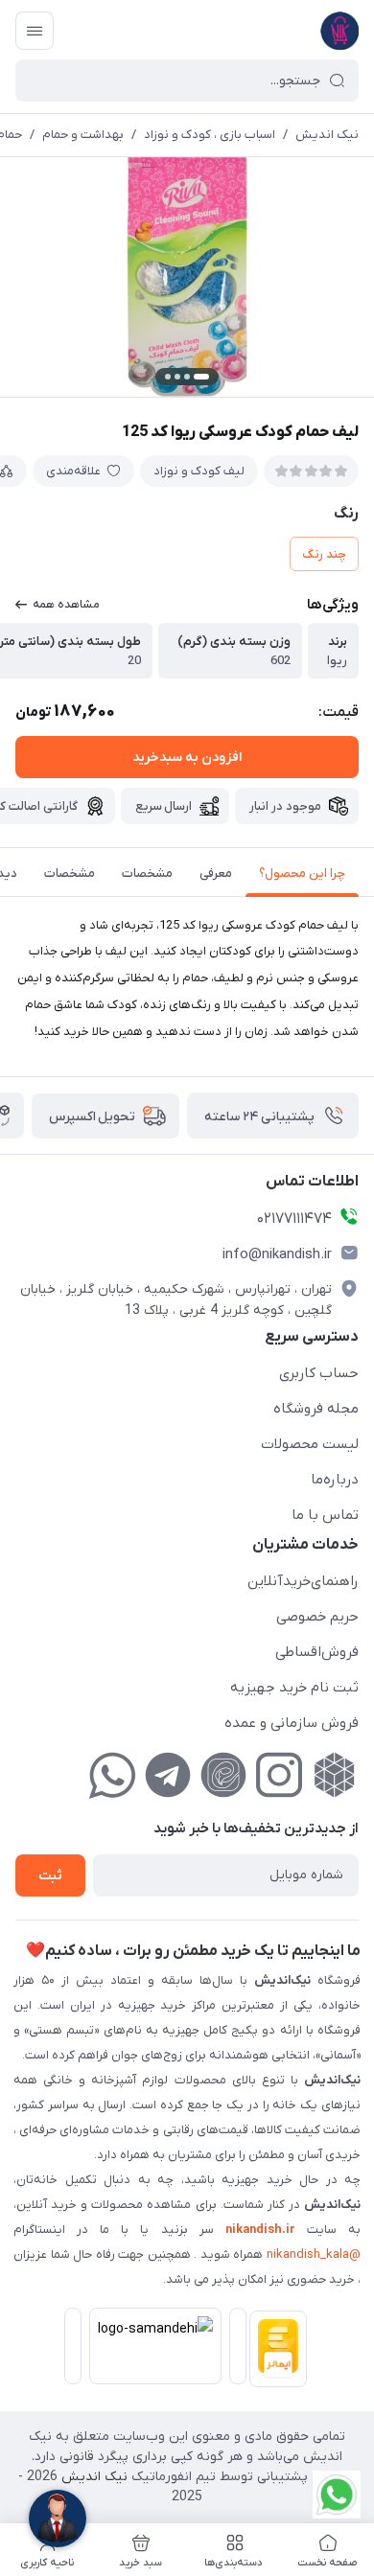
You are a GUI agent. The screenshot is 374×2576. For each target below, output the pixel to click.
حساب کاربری (319, 1373)
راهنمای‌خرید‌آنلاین (303, 1581)
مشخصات (147, 874)
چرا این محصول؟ (302, 874)
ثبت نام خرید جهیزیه (294, 1688)
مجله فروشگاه (316, 1409)
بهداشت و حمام (83, 135)
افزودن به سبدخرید (187, 758)
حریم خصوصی (317, 1617)
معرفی (216, 874)
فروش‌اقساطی (317, 1652)
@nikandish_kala (314, 2254)
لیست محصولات (310, 1444)
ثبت (50, 1876)
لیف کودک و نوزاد (199, 471)
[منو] (35, 31)
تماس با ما (325, 1515)
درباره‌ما (335, 1480)
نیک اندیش (327, 135)
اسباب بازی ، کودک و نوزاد (210, 135)
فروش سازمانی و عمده (292, 1723)
